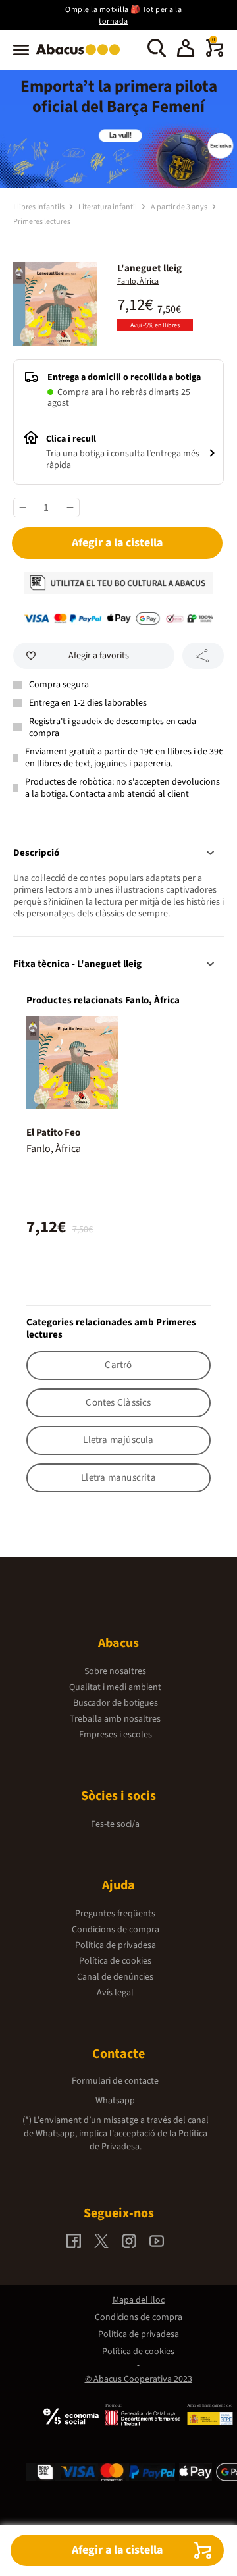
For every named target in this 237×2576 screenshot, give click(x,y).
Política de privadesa (116, 1945)
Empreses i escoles (116, 1735)
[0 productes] (215, 54)
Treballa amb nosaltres (115, 1719)
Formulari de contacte (115, 2081)
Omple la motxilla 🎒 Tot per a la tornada (123, 15)
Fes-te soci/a (115, 1824)
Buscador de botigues (116, 1703)
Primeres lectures (42, 222)
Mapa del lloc (139, 2300)
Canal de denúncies (115, 1977)
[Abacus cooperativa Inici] (81, 56)
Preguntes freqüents (115, 1914)
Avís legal (115, 1993)
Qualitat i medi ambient (115, 1687)
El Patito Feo (53, 1133)
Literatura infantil (108, 207)
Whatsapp (115, 2101)
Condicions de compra (116, 1930)
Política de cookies (115, 1961)
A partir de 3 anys (180, 207)
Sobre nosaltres (115, 1671)
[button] (186, 50)
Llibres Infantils (39, 207)
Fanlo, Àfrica (138, 281)
